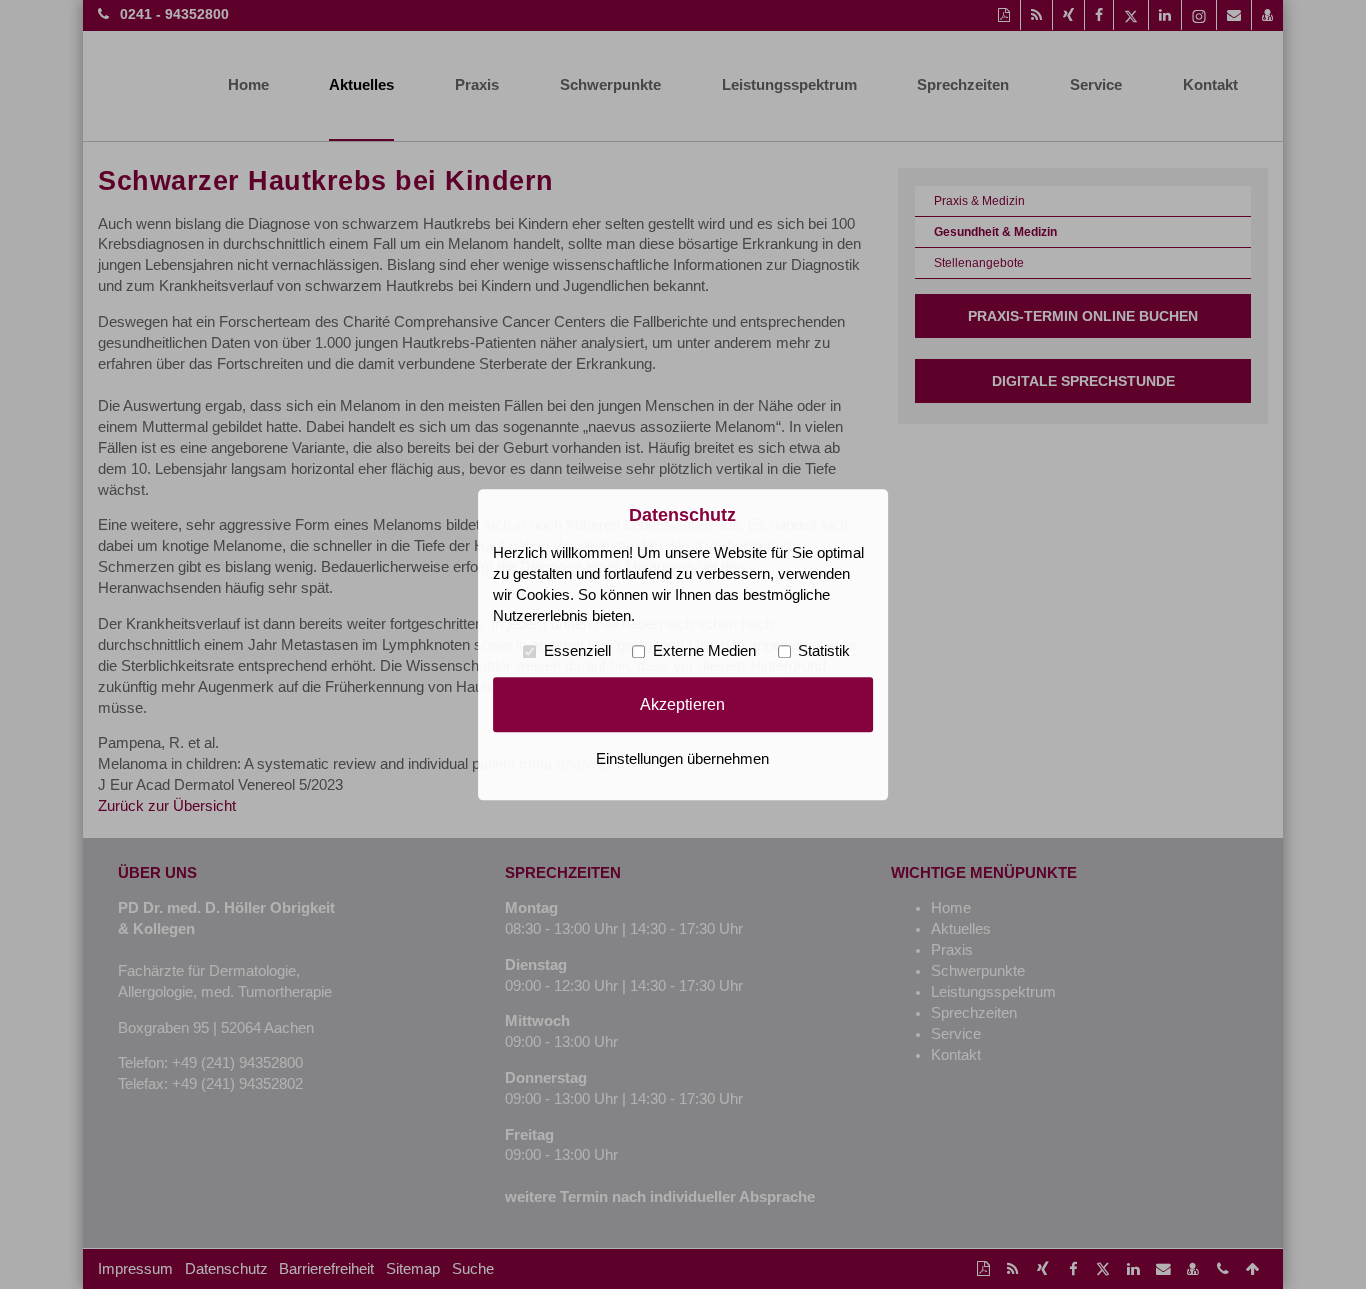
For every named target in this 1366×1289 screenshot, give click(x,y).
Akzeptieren (682, 704)
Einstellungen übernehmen (682, 759)
